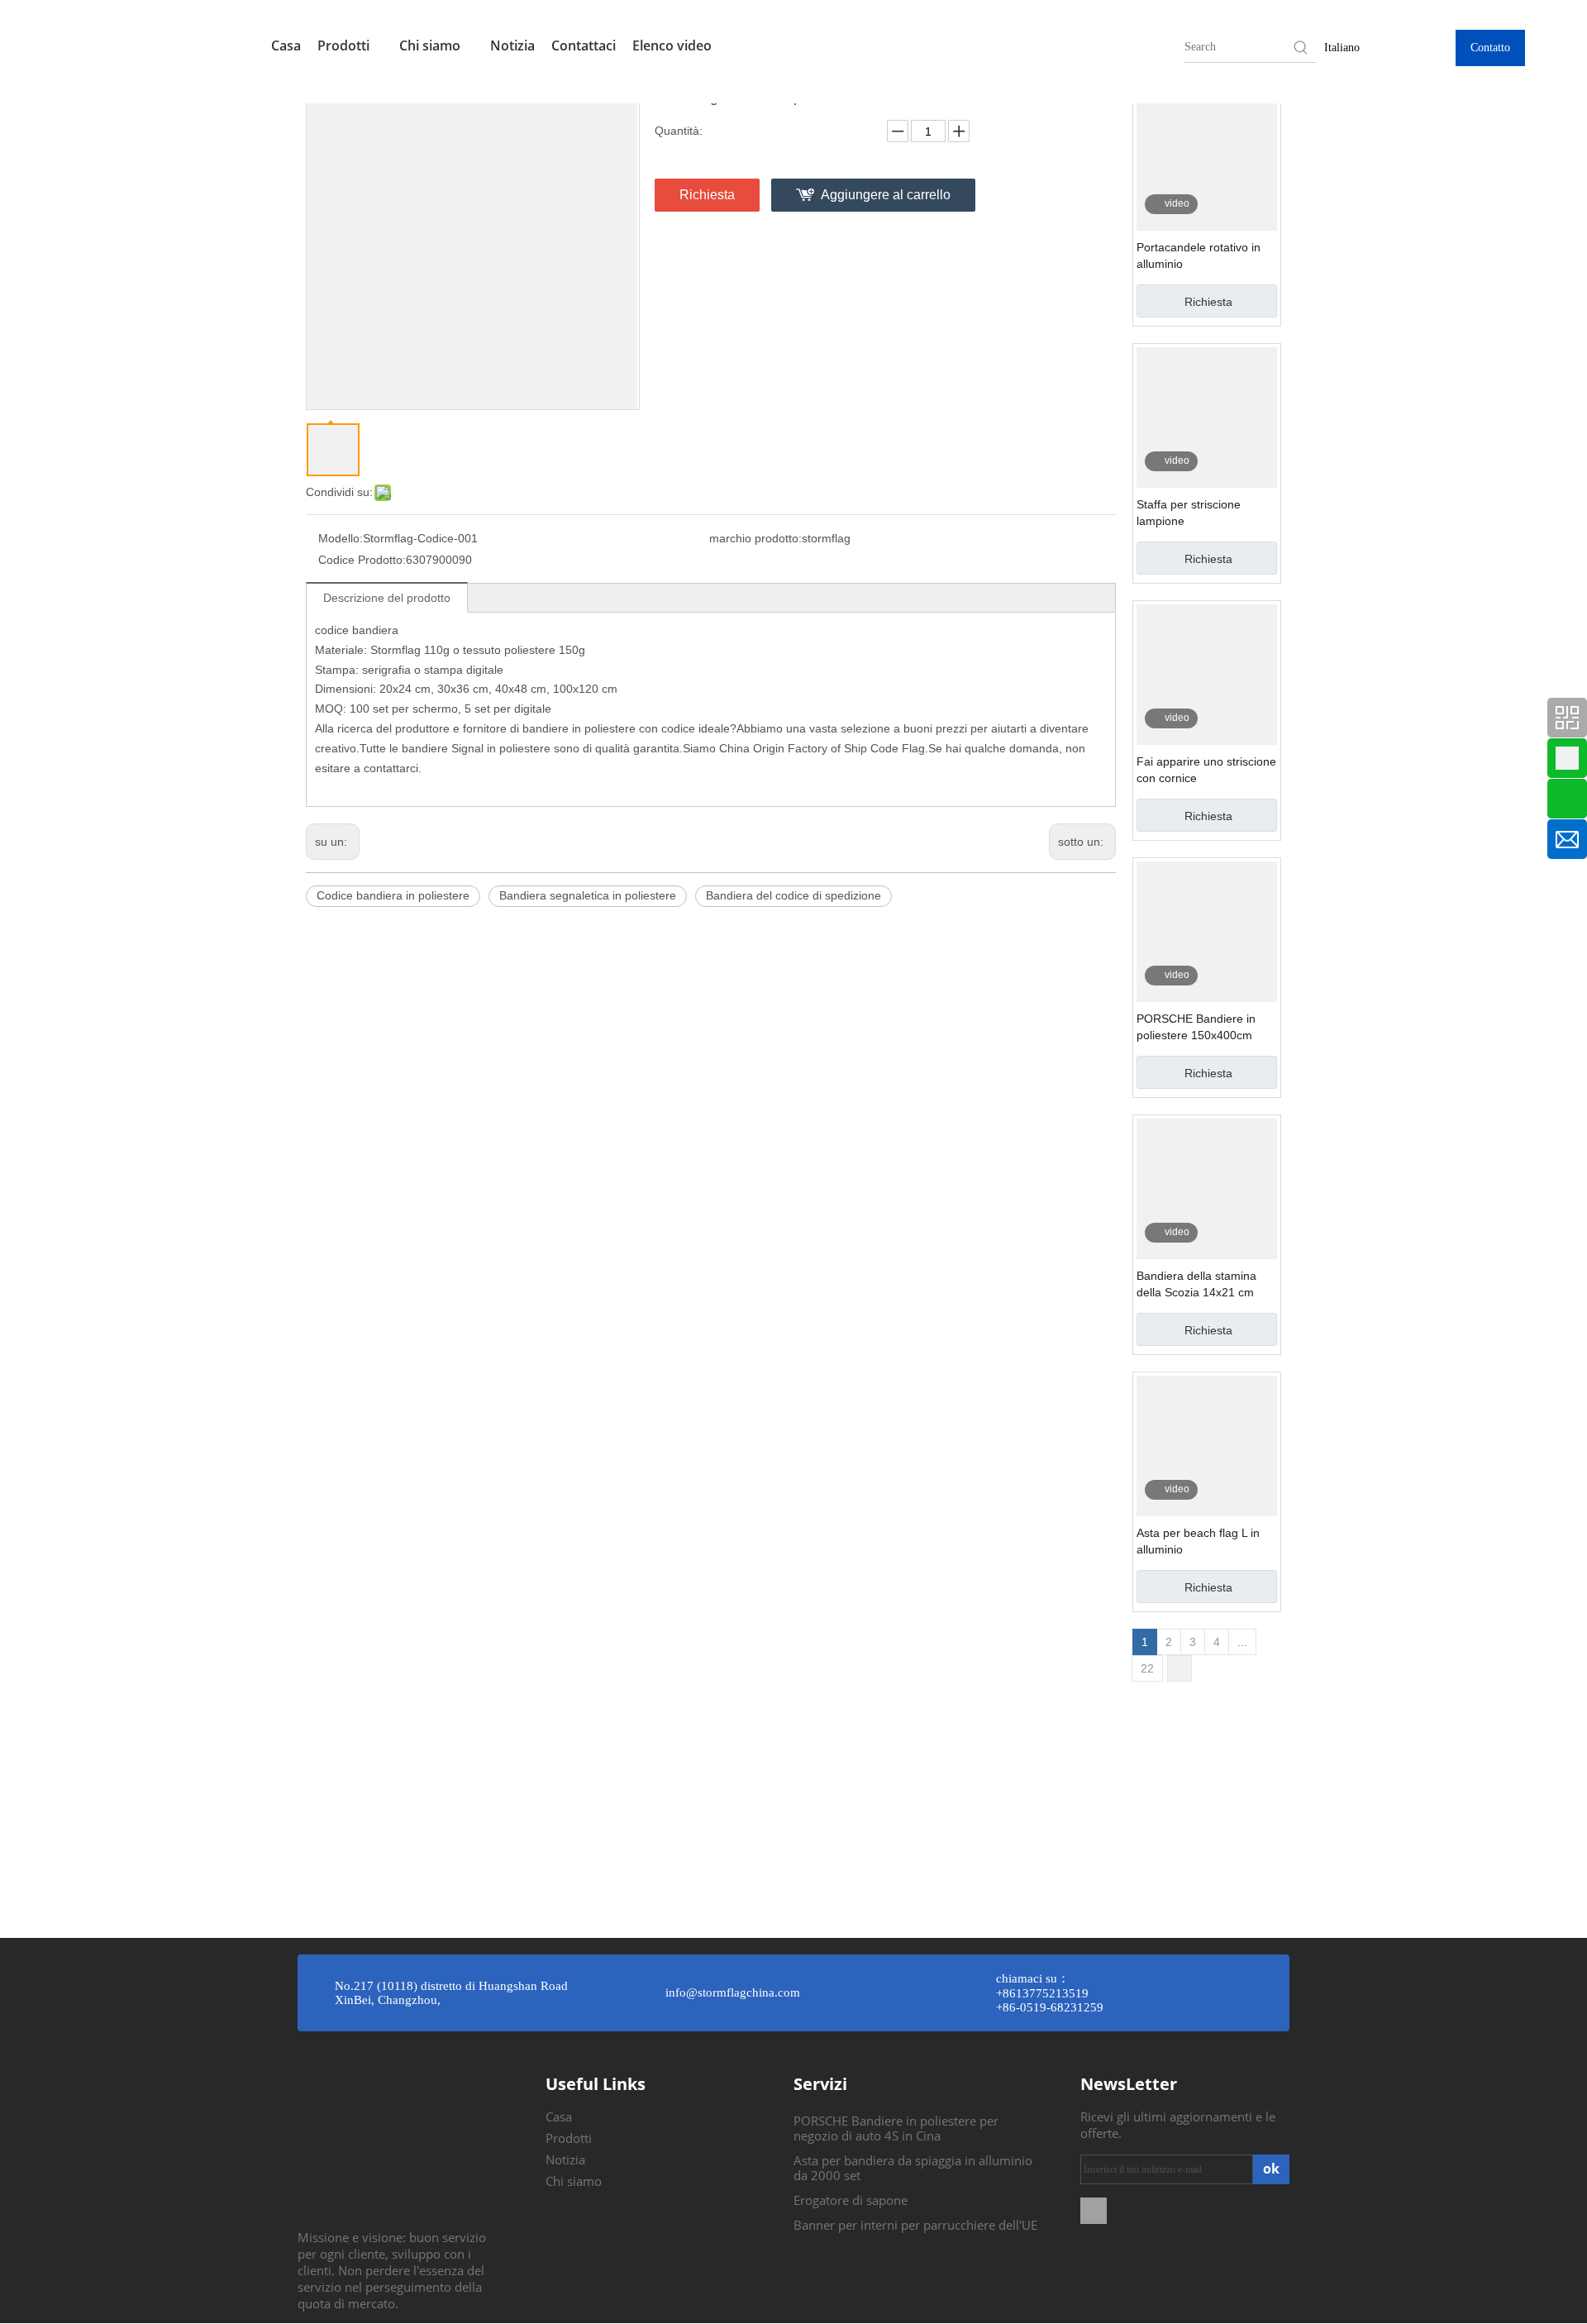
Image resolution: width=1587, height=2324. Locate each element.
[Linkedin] (1094, 2209)
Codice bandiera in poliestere (393, 895)
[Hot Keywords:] (1301, 47)
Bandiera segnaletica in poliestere (588, 895)
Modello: (341, 538)
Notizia (512, 45)
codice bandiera (357, 630)
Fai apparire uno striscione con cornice (1206, 770)
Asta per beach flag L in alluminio (1198, 1541)
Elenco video (672, 45)
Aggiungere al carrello (886, 195)
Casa (286, 45)
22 (1147, 1668)
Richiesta (707, 195)
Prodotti (345, 45)
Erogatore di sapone (851, 2200)
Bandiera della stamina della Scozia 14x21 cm (1196, 1284)
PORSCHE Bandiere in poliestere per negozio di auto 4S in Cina (896, 2128)
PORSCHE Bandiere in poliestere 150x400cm (1196, 1027)
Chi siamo (431, 45)
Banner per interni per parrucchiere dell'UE (915, 2225)
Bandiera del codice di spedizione (793, 895)
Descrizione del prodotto (387, 598)
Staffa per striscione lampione (1189, 513)
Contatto (1490, 48)
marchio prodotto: (755, 538)
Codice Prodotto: (362, 560)
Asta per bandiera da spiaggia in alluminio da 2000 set (913, 2168)
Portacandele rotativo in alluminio (1199, 255)
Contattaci (584, 45)
